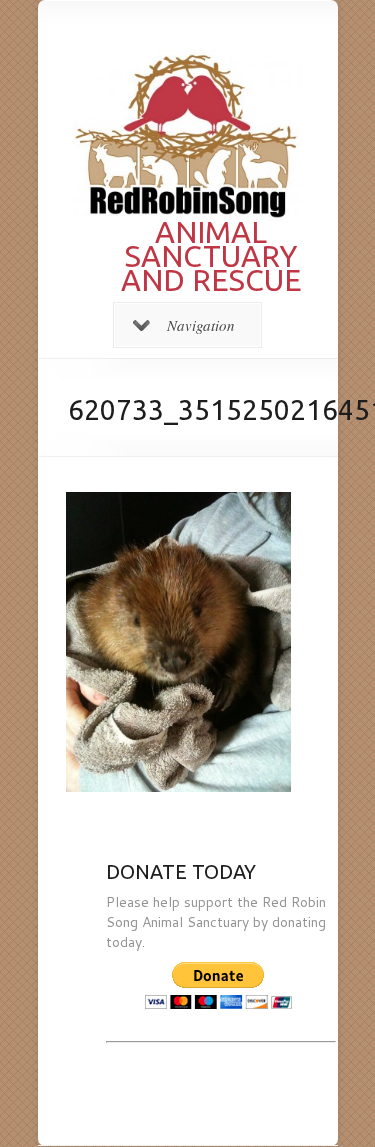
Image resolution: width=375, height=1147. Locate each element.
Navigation (201, 325)
